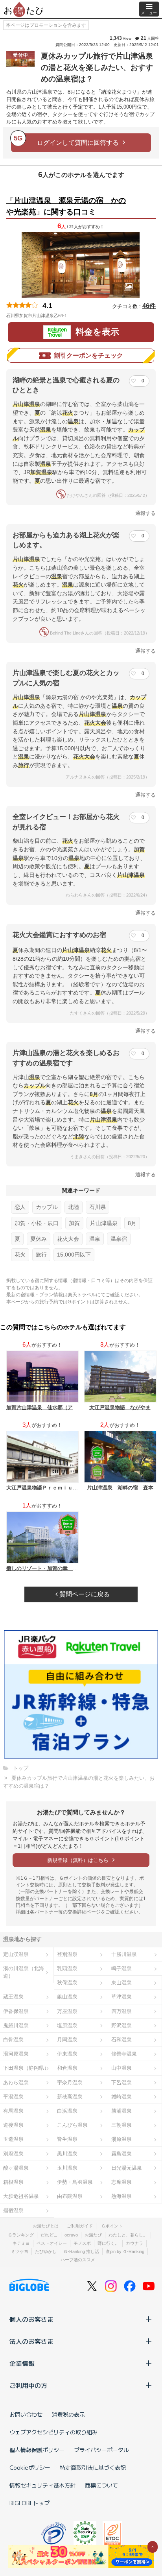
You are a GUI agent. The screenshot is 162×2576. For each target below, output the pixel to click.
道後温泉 (13, 2125)
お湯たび (93, 2235)
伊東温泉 (67, 2054)
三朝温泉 (121, 2125)
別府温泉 (13, 2154)
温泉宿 (119, 1239)
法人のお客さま (31, 2341)
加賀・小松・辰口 (37, 1223)
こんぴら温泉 (72, 2125)
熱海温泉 (121, 2196)
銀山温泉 (67, 1997)
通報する (145, 513)
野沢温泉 (121, 2025)
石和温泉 (121, 2040)
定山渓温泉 (16, 1954)
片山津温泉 (104, 1223)
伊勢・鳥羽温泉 (75, 2182)
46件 (149, 306)
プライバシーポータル (101, 2450)
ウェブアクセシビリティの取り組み (53, 2432)
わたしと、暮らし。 (128, 2235)
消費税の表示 (68, 2414)
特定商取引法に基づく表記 (93, 2467)
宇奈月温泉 (70, 2082)
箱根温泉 (13, 2182)
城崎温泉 (121, 2097)
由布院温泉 (70, 2196)
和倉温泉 (67, 2068)
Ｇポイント (112, 2226)
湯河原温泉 (16, 2054)
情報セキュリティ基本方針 (42, 2485)
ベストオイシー (52, 2243)
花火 (20, 1255)
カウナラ (134, 2243)
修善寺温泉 (124, 2054)
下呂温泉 (121, 2082)
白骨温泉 (13, 2040)
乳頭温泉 (67, 1968)
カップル (47, 1207)
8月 (132, 1223)
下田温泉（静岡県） (26, 2068)
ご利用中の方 (28, 2385)
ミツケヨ (20, 2251)
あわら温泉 (16, 2082)
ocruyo (71, 2235)
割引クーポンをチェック (88, 355)
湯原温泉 (121, 2139)
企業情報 (22, 2363)
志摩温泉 (121, 2182)
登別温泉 (67, 1954)
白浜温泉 (67, 2111)
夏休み (39, 1239)
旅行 (41, 1255)
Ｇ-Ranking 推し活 (81, 2251)
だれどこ (49, 2235)
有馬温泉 (13, 2111)
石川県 (98, 1207)
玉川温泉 (67, 2168)
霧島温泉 (121, 2154)
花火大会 (68, 1239)
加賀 (74, 1223)
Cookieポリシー (30, 2467)
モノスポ (82, 2243)
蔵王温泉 (13, 1997)
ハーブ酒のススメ (78, 2260)
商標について (101, 2485)
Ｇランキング (21, 2235)
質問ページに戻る (84, 1594)
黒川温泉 (67, 2154)
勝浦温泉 (121, 2111)
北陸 (74, 1207)
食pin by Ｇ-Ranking (125, 2251)
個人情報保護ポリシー (37, 2450)
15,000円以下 (74, 1255)
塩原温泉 (67, 2025)
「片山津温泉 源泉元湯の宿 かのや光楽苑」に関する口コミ (66, 206)
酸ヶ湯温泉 (16, 2168)
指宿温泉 (13, 2210)
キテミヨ (21, 2243)
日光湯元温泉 (127, 2168)
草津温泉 (121, 1997)
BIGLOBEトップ (29, 2503)
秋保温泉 (67, 1983)
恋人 (20, 1207)
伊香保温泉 (16, 2011)
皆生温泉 (67, 2139)
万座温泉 (67, 2011)
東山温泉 (121, 1983)
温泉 (95, 1239)
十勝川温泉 (124, 1954)
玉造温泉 (13, 2139)
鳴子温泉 (121, 1968)
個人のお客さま (31, 2319)
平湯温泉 (13, 2097)
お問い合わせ (26, 2414)
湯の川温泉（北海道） (24, 1972)
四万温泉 (121, 2011)
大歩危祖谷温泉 (21, 2196)
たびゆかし (46, 2251)
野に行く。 (108, 2243)
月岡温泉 (67, 2040)
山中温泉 (121, 2068)
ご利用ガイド (80, 2226)
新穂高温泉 (70, 2097)
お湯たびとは (46, 2226)
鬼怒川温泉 (16, 2025)
